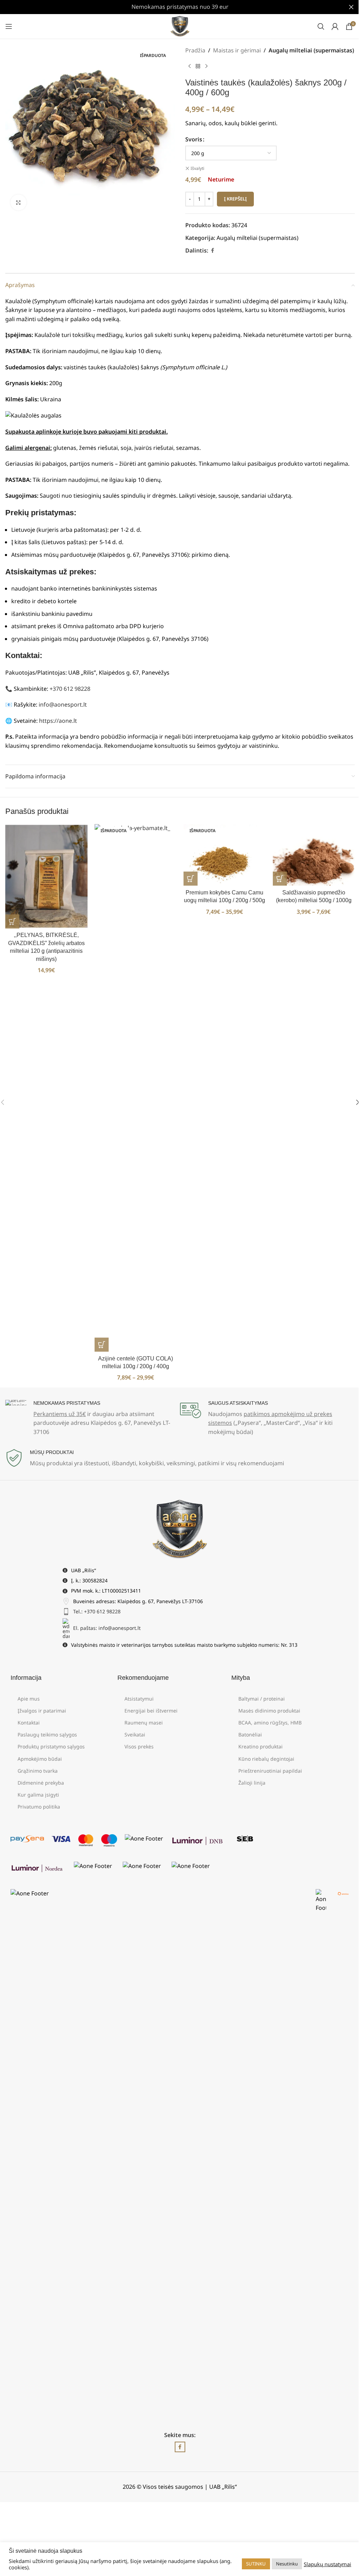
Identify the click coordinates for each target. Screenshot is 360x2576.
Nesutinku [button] (287, 2564)
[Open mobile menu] (9, 26)
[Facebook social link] (212, 251)
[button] (12, 922)
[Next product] (206, 66)
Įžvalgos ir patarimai (42, 1711)
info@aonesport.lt (63, 704)
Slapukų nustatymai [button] (327, 2564)
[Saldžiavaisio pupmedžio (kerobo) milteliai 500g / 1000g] (314, 855)
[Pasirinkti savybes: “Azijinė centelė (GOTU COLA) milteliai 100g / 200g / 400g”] (102, 1345)
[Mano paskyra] (335, 26)
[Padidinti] (18, 202)
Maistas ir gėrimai (237, 50)
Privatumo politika (39, 1807)
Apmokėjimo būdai (40, 1759)
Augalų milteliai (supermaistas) (311, 50)
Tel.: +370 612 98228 (97, 1611)
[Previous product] (189, 66)
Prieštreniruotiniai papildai (270, 1771)
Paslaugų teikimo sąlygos (47, 1735)
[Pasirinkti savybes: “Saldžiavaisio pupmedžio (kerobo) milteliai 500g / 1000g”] (280, 879)
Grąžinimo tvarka (38, 1771)
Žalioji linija (252, 1783)
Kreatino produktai (261, 1746)
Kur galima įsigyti (38, 1795)
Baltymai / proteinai (262, 1699)
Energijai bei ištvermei (151, 1711)
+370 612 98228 (70, 689)
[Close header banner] (351, 7)
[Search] (321, 26)
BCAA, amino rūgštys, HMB (270, 1723)
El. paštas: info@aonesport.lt (107, 1628)
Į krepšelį (235, 199)
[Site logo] (180, 26)
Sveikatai (135, 1735)
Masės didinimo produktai (269, 1711)
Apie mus (29, 1699)
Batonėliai (250, 1735)
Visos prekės (139, 1746)
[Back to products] (198, 66)
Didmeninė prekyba (41, 1783)
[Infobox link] (93, 1418)
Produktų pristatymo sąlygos (51, 1746)
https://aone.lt (58, 721)
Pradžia (195, 50)
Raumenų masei (144, 1723)
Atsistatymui (139, 1699)
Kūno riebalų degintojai (266, 1759)
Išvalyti (197, 168)
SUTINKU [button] (256, 2564)
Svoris (194, 139)
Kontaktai (29, 1723)
